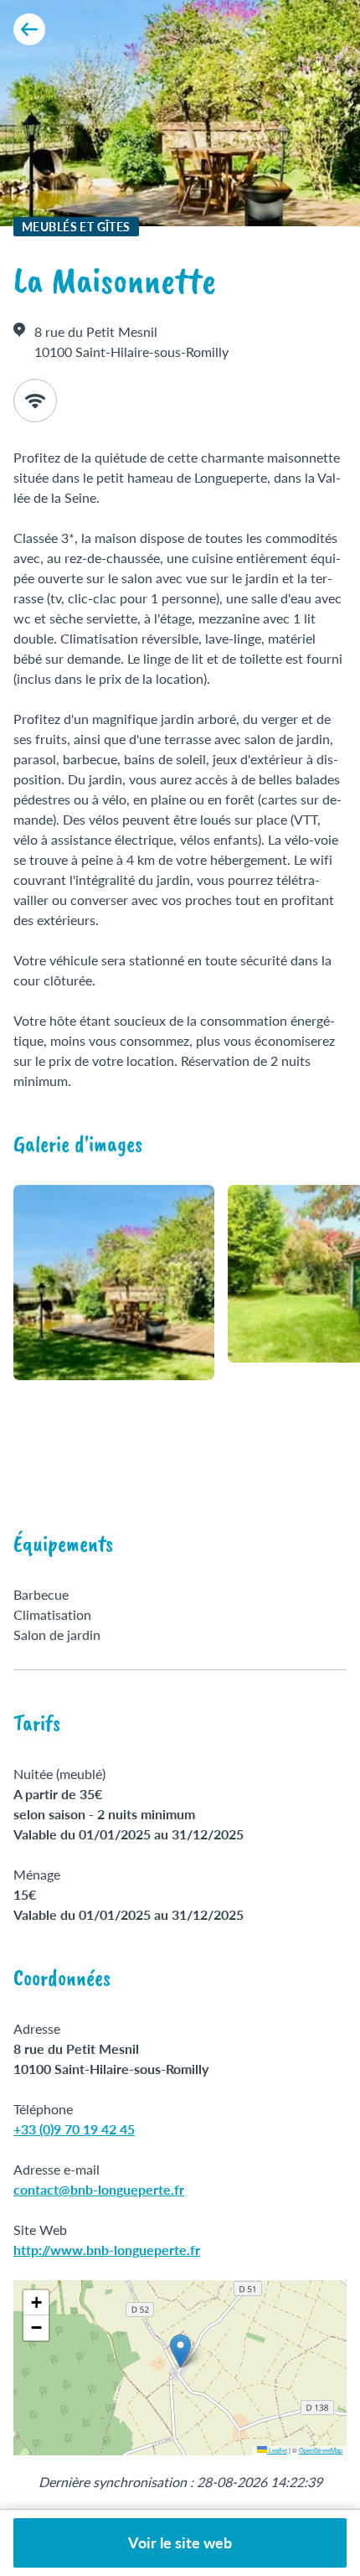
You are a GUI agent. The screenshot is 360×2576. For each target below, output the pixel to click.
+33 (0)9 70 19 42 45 (74, 2129)
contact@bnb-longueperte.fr (99, 2189)
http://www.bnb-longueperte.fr (107, 2250)
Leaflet (277, 2450)
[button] (180, 2351)
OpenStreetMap (321, 2450)
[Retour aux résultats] (29, 29)
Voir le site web (180, 2542)
